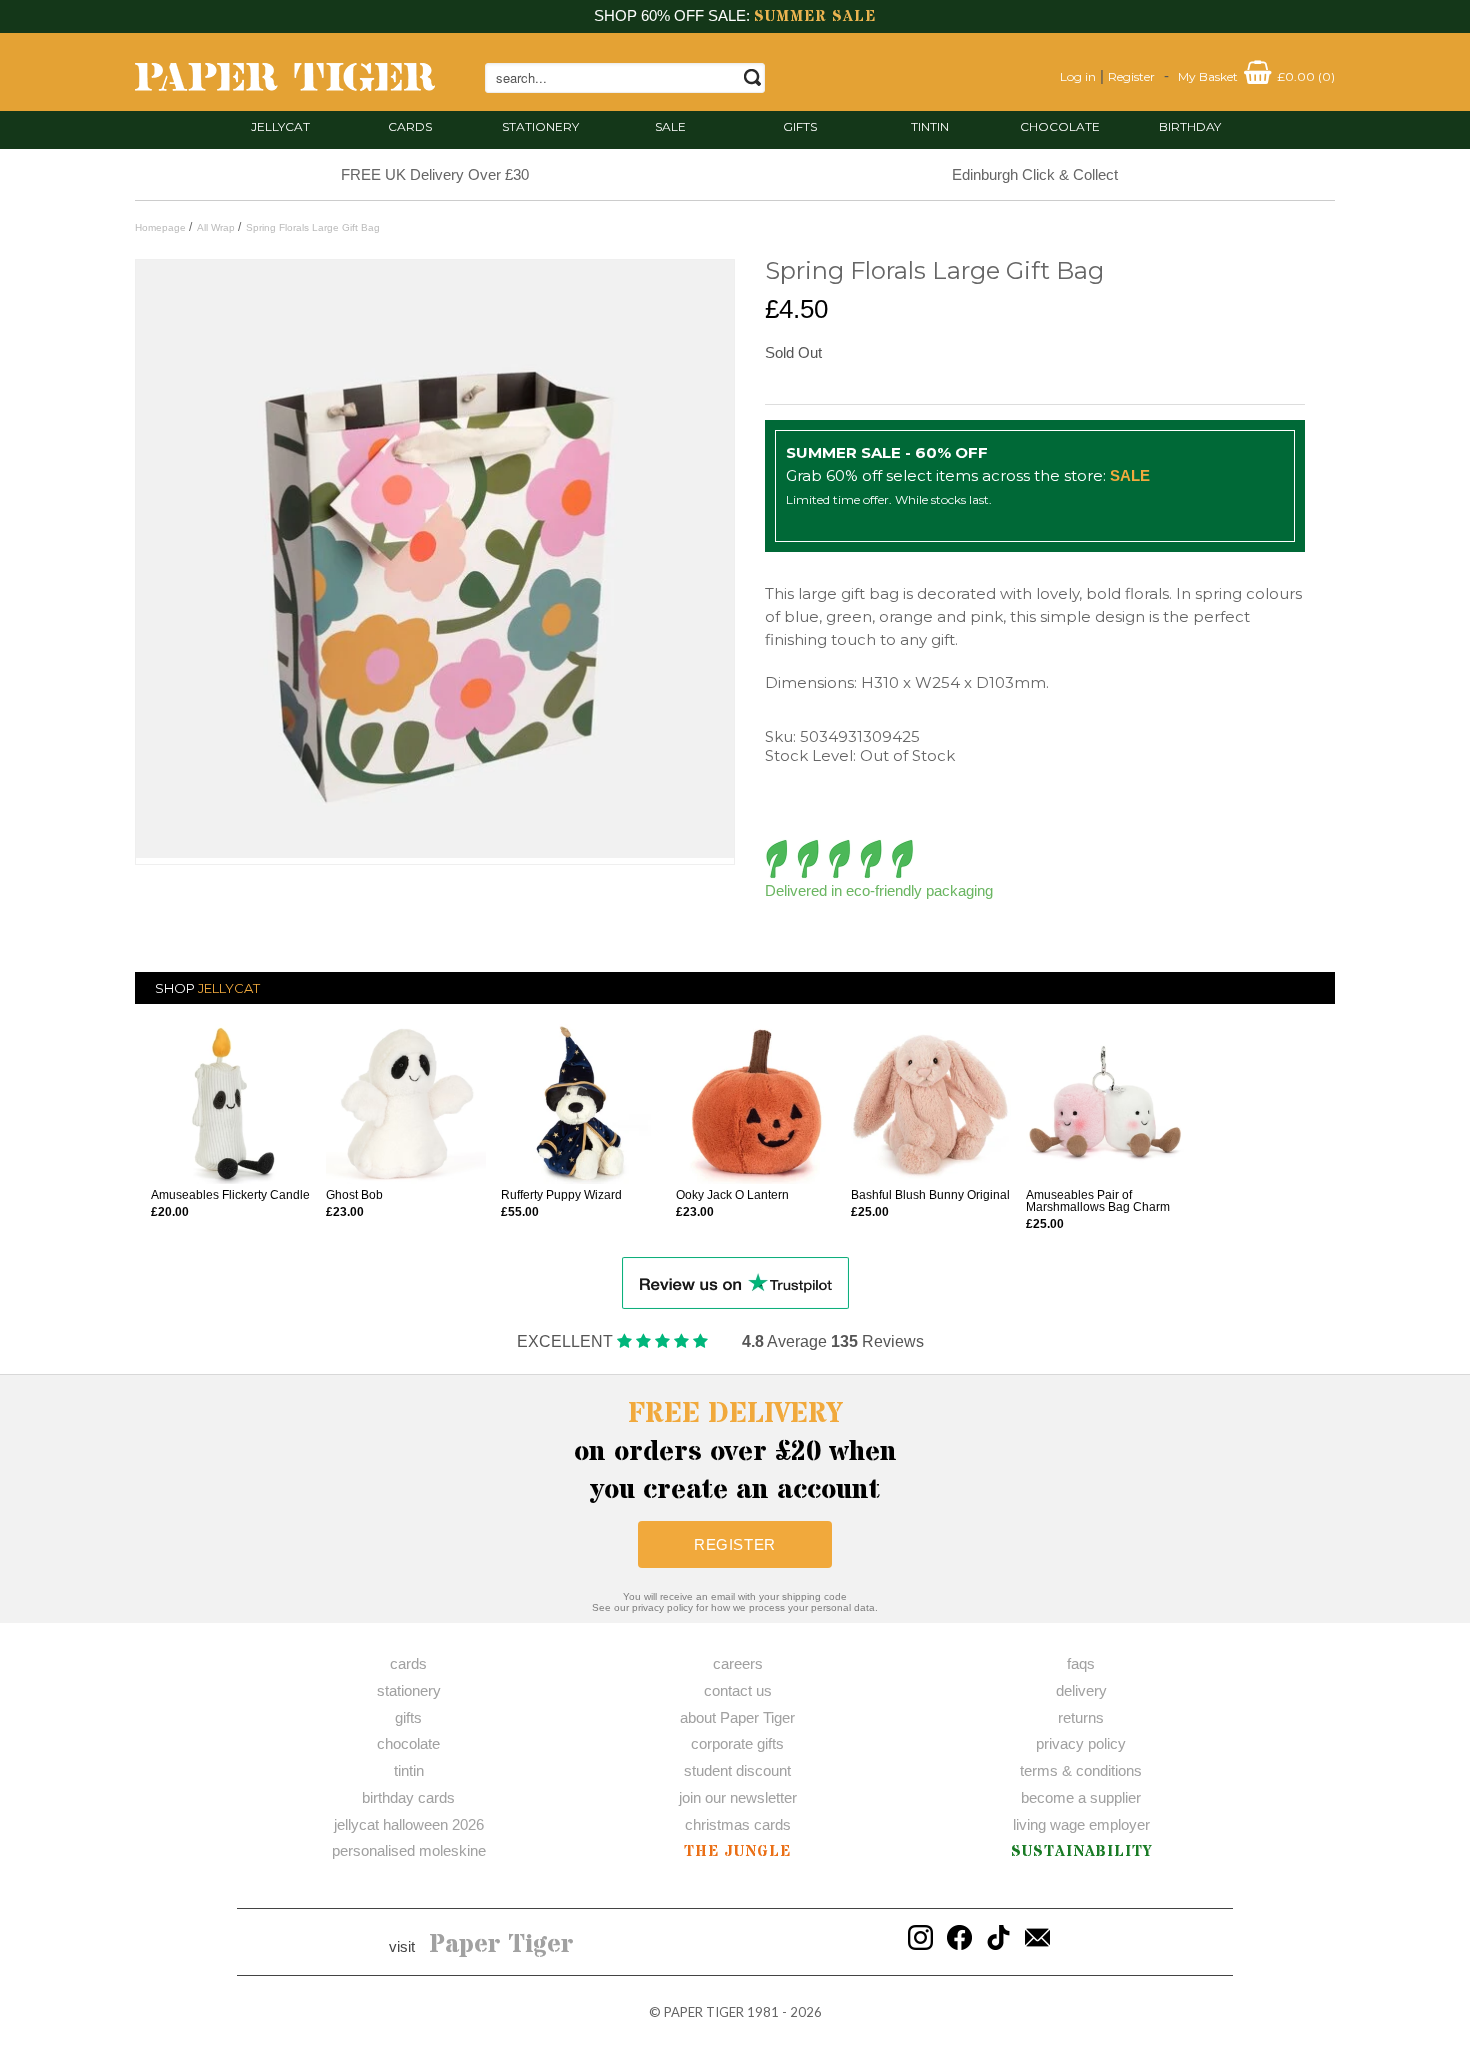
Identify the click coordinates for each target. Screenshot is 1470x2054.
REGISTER (735, 1544)
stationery (540, 126)
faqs (1081, 1663)
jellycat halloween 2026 (409, 1824)
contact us (738, 1690)
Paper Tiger (501, 1945)
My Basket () (1256, 76)
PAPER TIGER (704, 2012)
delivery (1081, 1690)
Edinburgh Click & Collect (1035, 174)
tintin (930, 126)
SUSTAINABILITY (1081, 1851)
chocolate (408, 1743)
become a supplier (1081, 1797)
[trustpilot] (735, 1281)
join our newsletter (738, 1797)
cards (410, 126)
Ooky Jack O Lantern (732, 1195)
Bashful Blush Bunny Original (930, 1195)
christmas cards (738, 1824)
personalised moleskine (409, 1850)
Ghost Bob (354, 1195)
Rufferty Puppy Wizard (561, 1195)
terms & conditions (1081, 1770)
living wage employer (1081, 1824)
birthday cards (408, 1797)
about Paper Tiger (737, 1717)
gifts (800, 126)
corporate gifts (737, 1743)
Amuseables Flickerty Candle (230, 1195)
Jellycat (280, 126)
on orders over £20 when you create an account (735, 1452)
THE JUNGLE (737, 1851)
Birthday (1190, 126)
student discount (737, 1770)
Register (1131, 76)
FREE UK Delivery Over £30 (435, 174)
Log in (1078, 76)
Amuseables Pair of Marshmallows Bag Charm (1098, 1201)
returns (1081, 1717)
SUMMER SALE (815, 16)
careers (738, 1663)
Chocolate (1060, 126)
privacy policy (1081, 1743)
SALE (670, 126)
